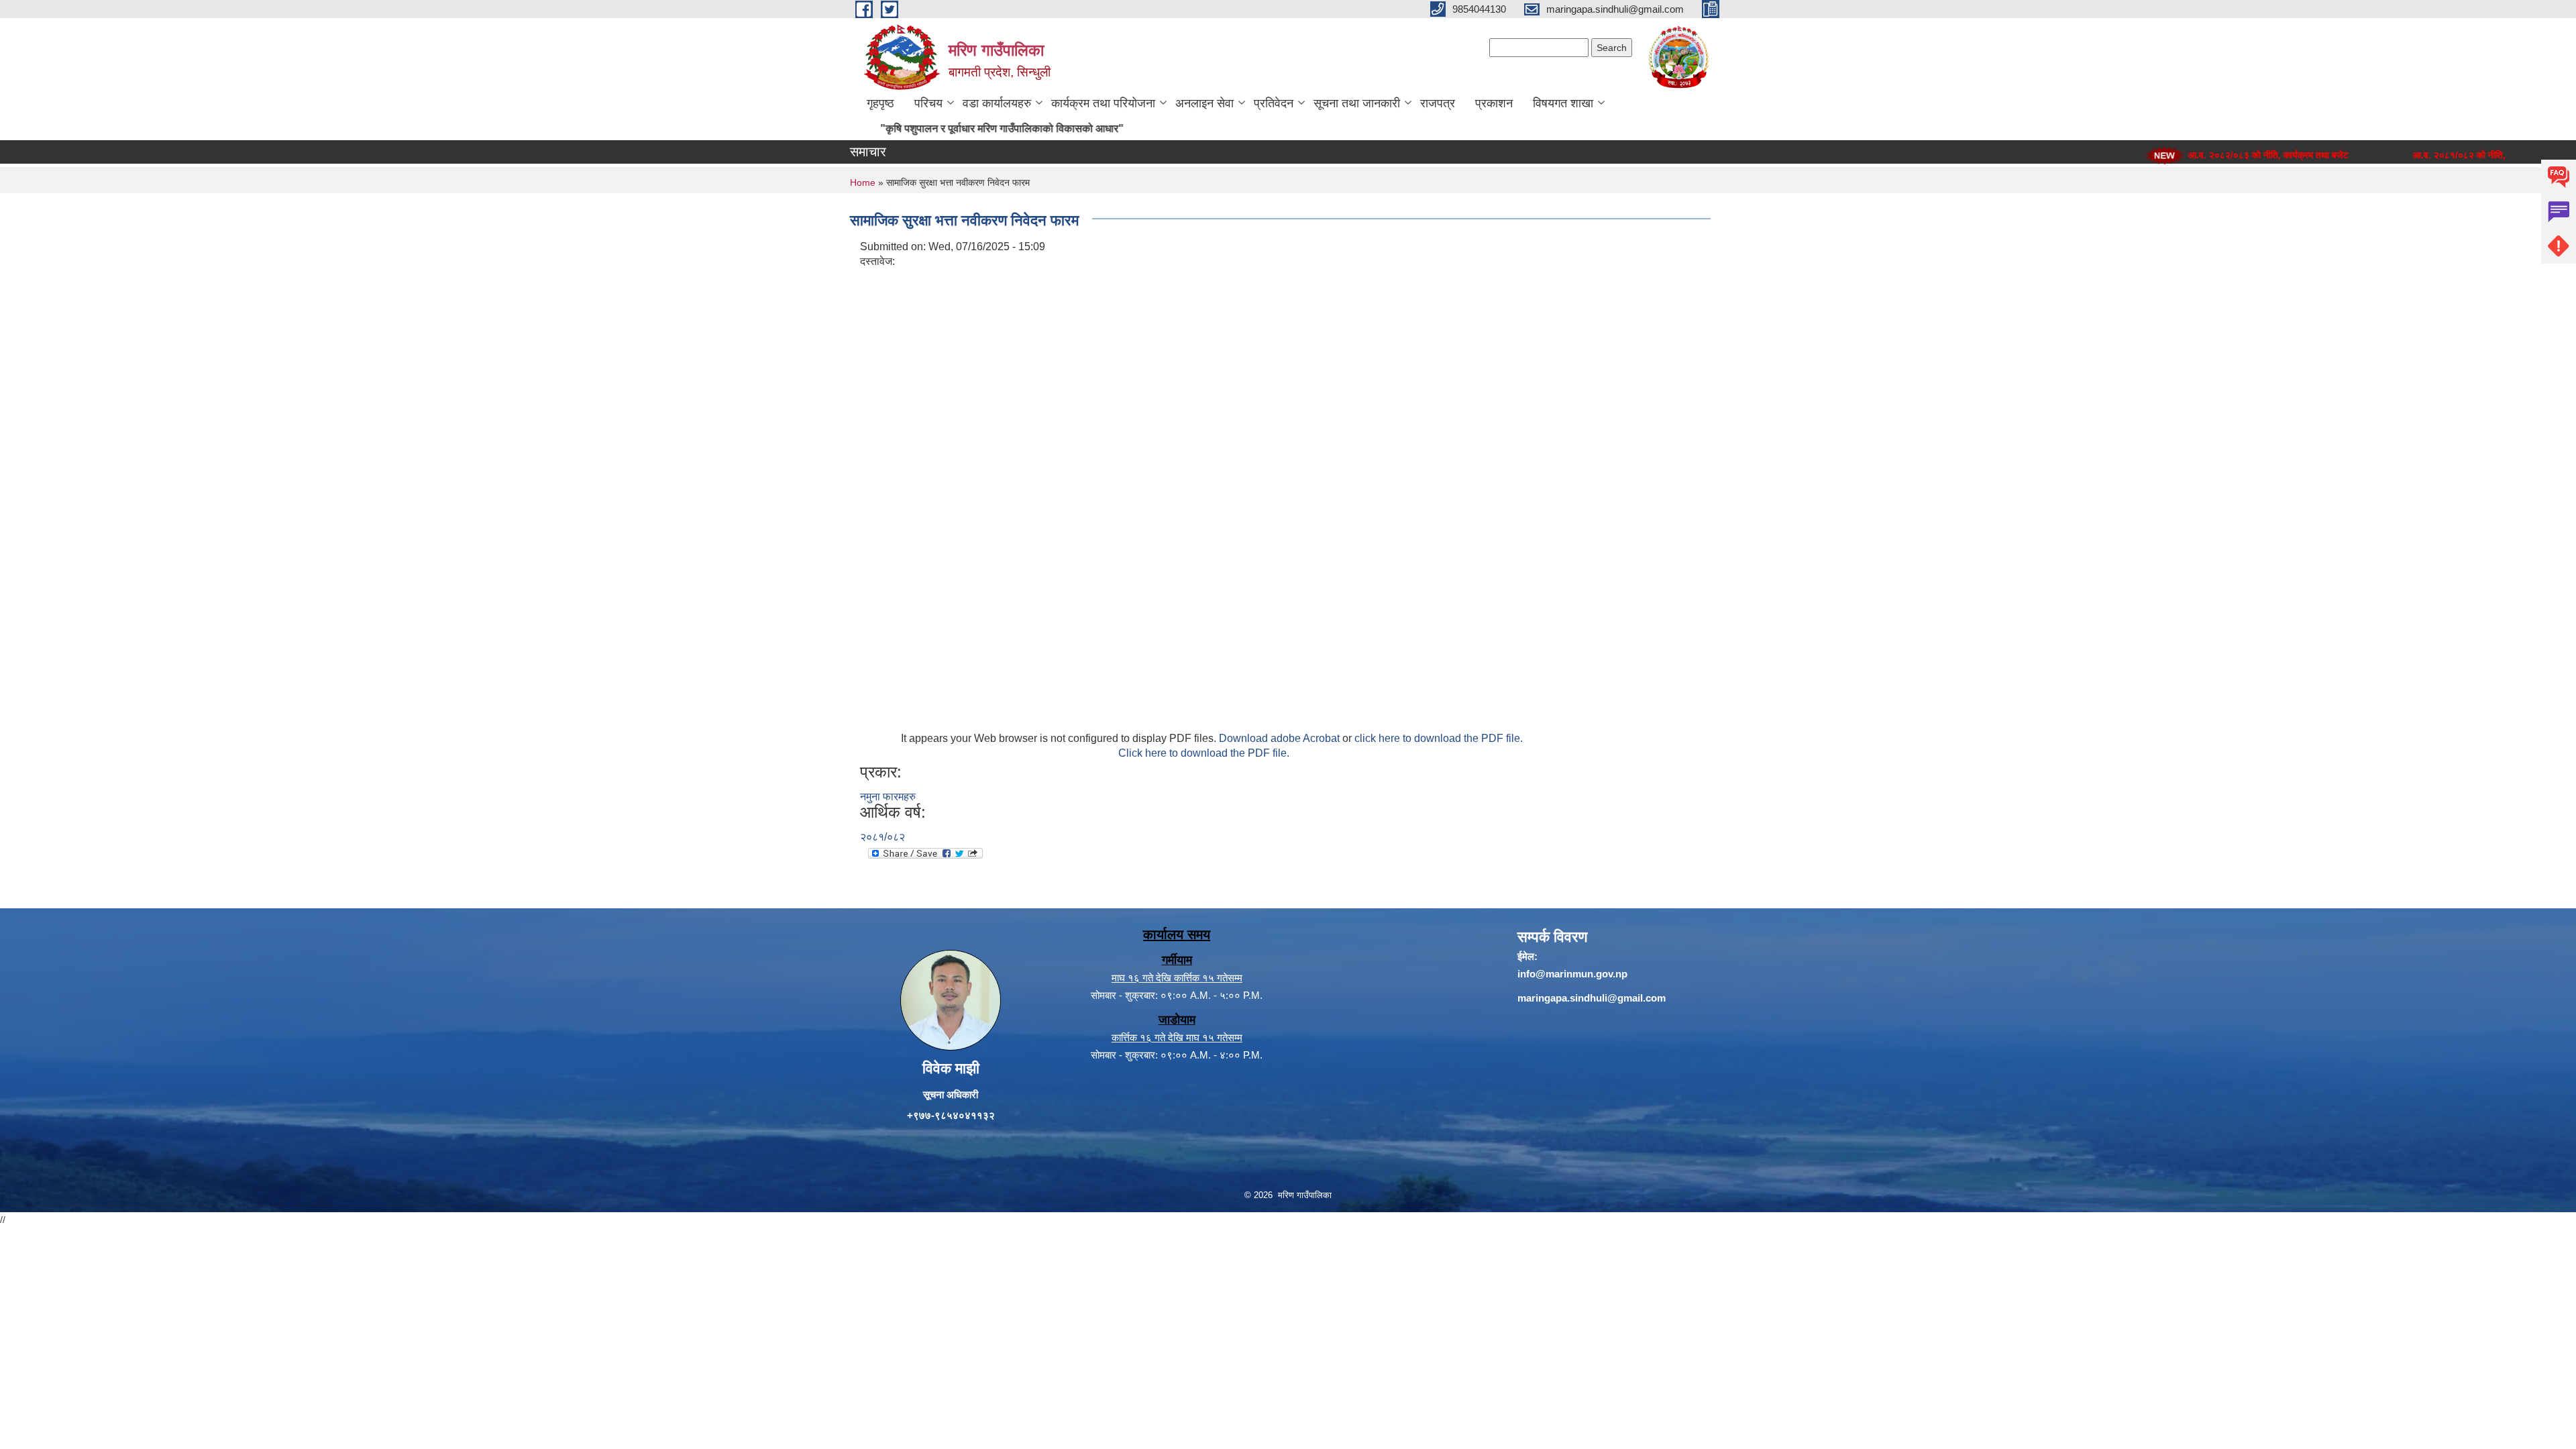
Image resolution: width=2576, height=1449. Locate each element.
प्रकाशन (1494, 103)
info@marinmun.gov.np (1572, 974)
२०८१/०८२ (882, 837)
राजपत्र (1438, 103)
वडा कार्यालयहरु (997, 103)
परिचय (928, 103)
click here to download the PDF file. (1439, 738)
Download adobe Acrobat (1281, 738)
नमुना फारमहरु (888, 797)
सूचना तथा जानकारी (1357, 103)
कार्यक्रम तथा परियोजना (1103, 103)
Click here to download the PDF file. (1204, 753)
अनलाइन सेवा (1204, 103)
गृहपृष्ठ (880, 103)
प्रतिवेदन (1274, 103)
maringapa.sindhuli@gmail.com (1592, 998)
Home (863, 182)
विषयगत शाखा (1563, 103)
